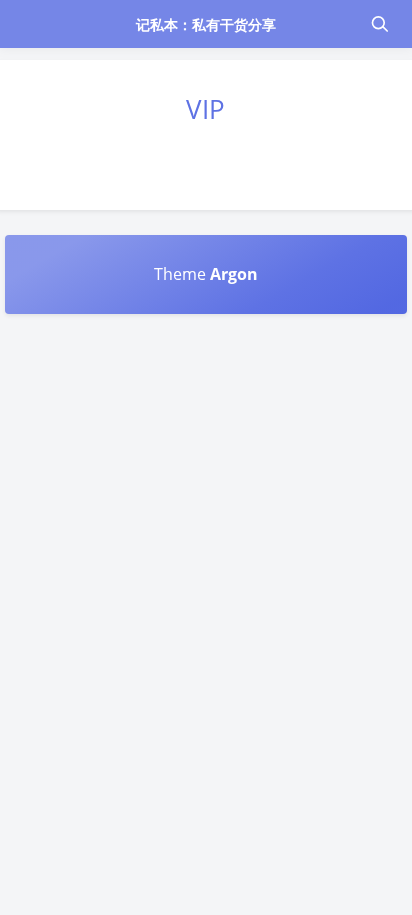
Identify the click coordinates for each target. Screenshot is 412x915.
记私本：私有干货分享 (206, 24)
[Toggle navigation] (379, 24)
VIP (206, 109)
